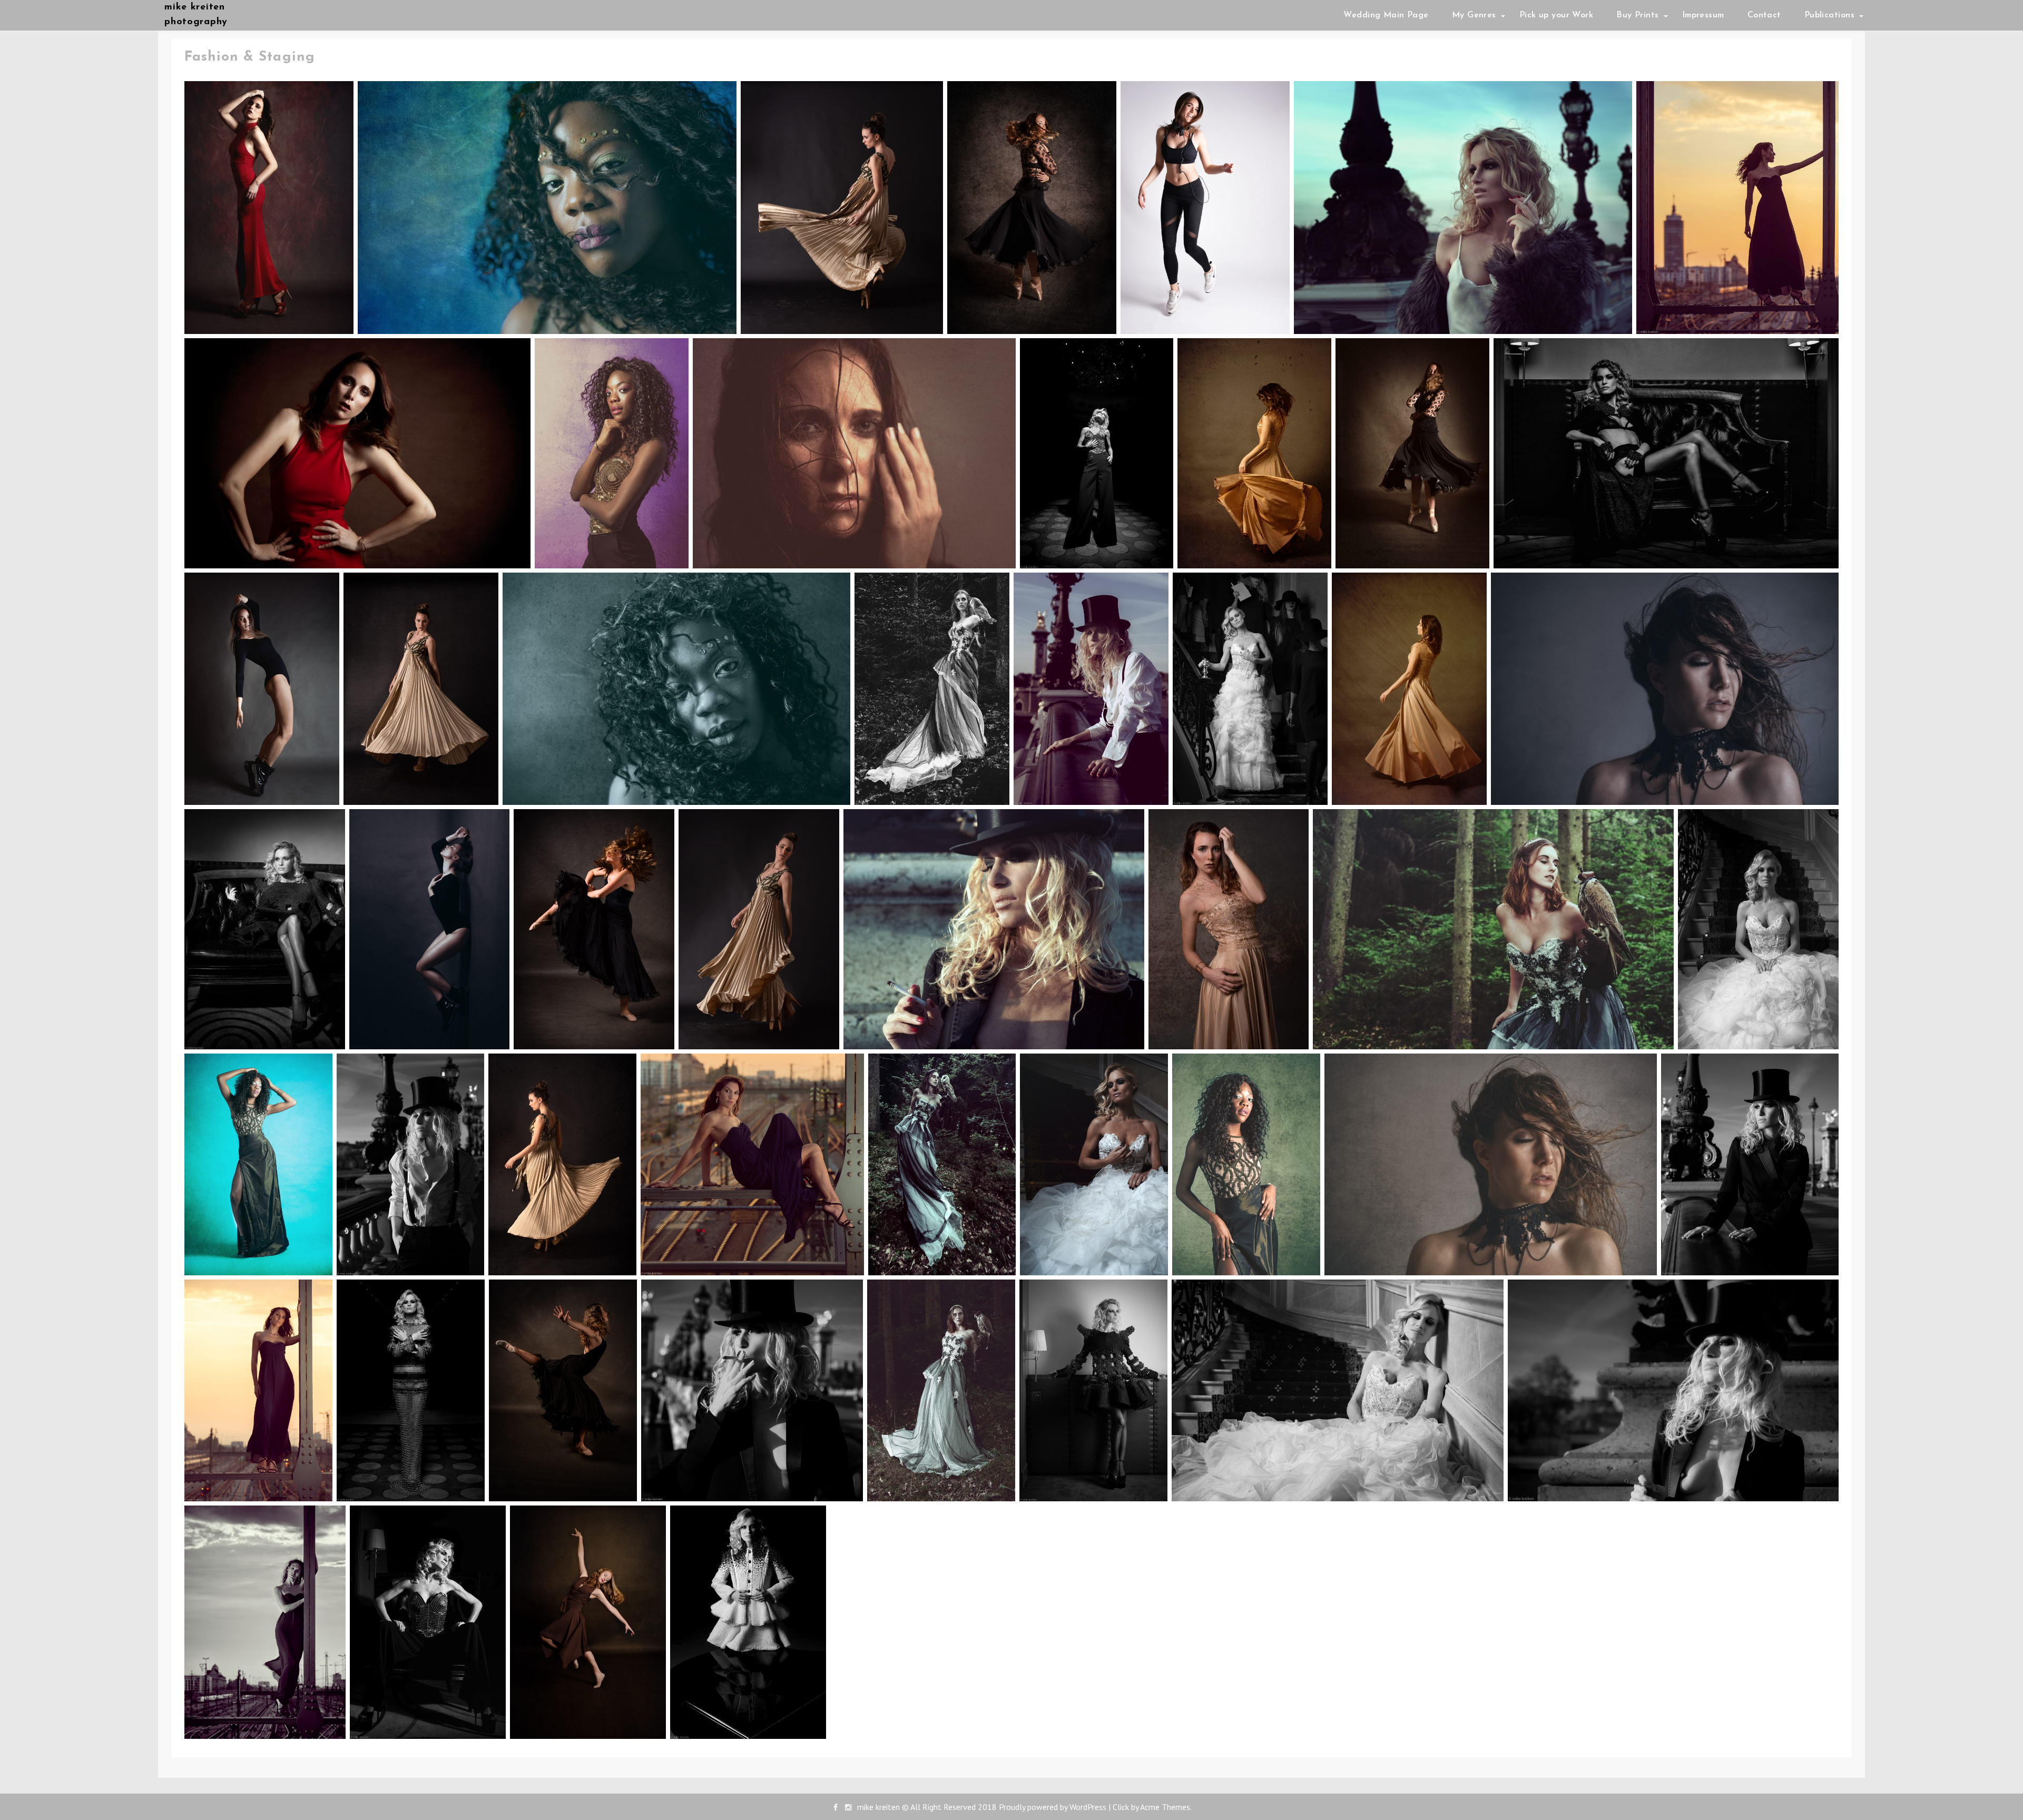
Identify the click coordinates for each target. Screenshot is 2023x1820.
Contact (1764, 15)
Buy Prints (1637, 15)
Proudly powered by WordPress (1053, 1807)
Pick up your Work (1556, 15)
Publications (1829, 15)
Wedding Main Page (1386, 15)
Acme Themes (1165, 1807)
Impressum (1703, 15)
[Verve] (842, 207)
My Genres (1474, 15)
